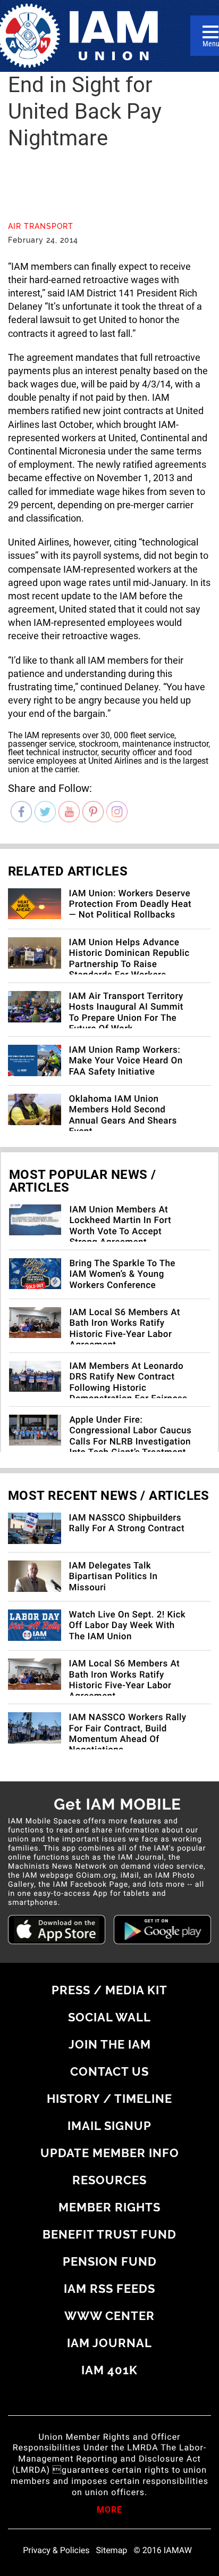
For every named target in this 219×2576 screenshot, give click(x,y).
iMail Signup (109, 2126)
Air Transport (41, 226)
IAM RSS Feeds (109, 2289)
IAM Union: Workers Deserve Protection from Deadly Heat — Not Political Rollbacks (130, 905)
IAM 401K (109, 2370)
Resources (109, 2180)
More (109, 2511)
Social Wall (109, 2017)
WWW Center (109, 2316)
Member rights (109, 2207)
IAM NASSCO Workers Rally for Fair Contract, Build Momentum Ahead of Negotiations (128, 1734)
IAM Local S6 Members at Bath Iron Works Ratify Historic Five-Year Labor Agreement (125, 1329)
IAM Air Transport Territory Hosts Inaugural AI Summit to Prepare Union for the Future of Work (126, 1013)
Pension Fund (110, 2261)
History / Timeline (109, 2099)
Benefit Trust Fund (109, 2234)
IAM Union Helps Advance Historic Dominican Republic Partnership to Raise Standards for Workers (129, 959)
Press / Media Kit (109, 1990)
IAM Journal (109, 2343)
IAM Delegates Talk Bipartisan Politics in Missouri (113, 1577)
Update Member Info (110, 2153)
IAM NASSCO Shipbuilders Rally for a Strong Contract (127, 1523)
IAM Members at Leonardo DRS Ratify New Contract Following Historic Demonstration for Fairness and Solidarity (128, 1388)
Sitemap (112, 2550)
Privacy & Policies (56, 2550)
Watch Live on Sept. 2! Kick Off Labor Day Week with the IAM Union (127, 1626)
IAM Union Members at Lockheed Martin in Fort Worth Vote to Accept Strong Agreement (120, 1226)
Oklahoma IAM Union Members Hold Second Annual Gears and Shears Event (123, 1115)
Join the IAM (110, 2044)
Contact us (109, 2071)
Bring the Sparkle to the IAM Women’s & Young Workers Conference (122, 1274)
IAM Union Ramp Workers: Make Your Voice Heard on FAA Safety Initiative (126, 1061)
